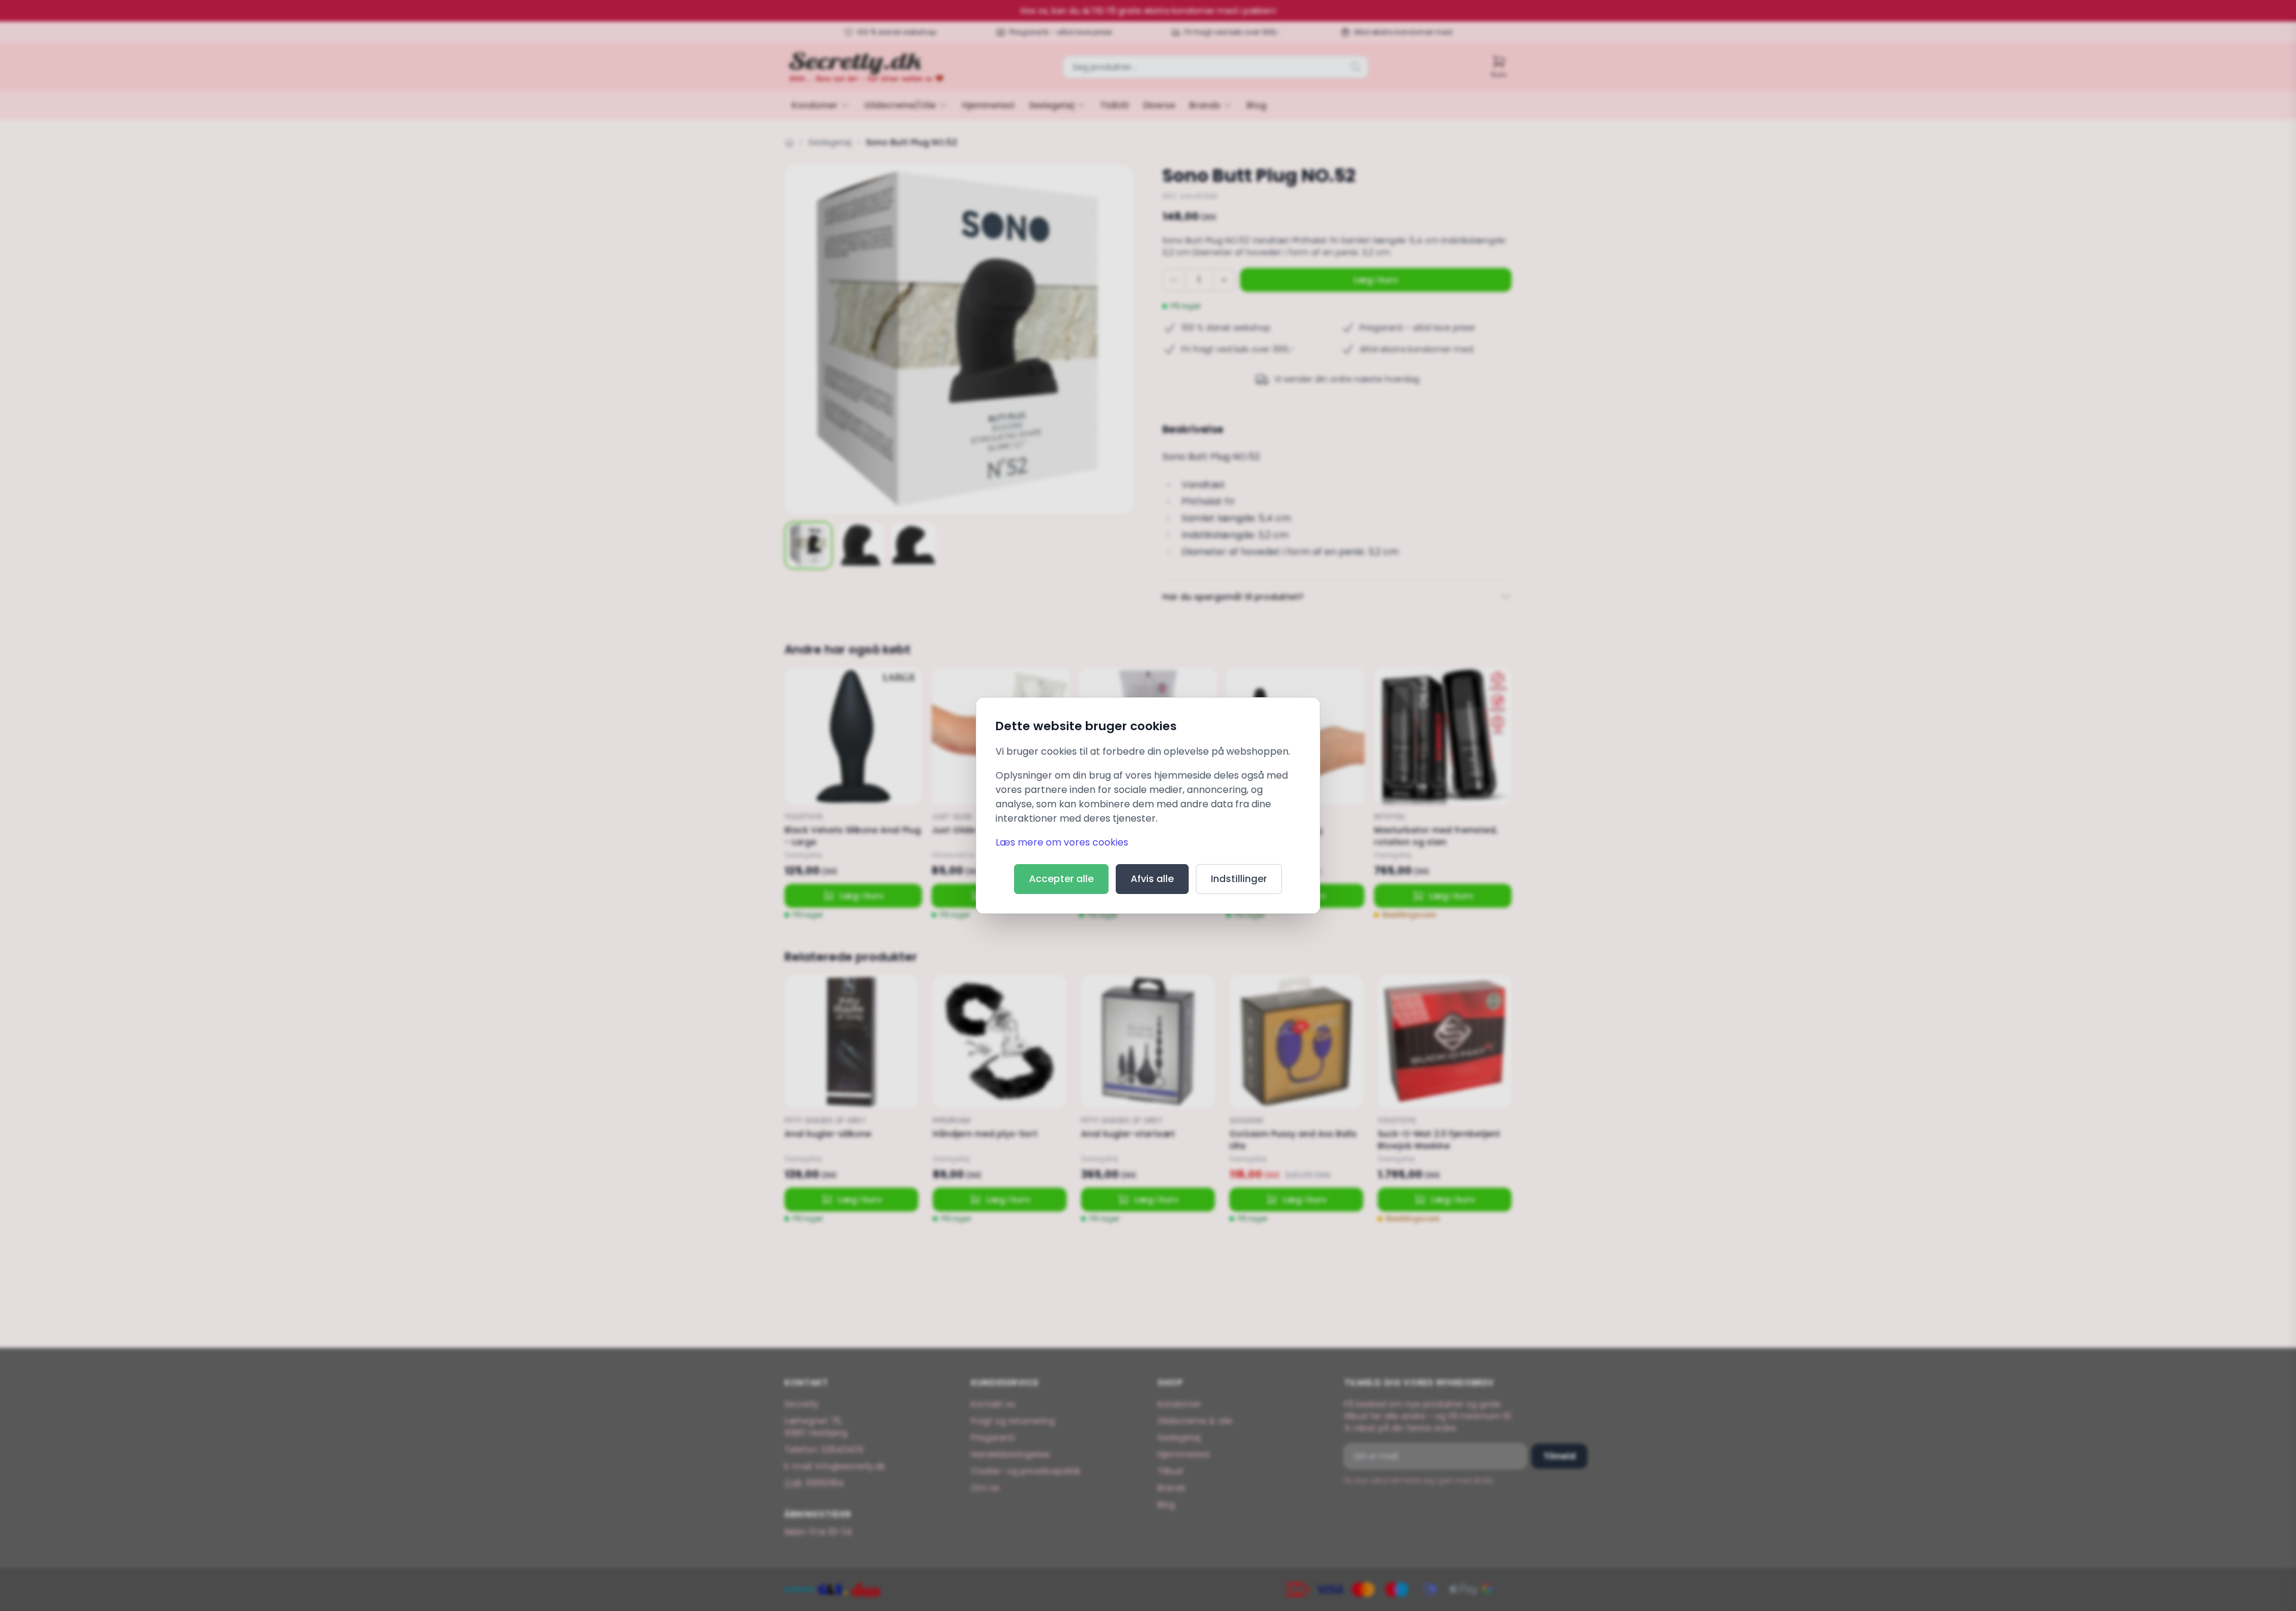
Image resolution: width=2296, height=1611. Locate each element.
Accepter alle (1061, 879)
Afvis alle (1152, 879)
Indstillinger (1239, 879)
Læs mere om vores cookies (1062, 842)
